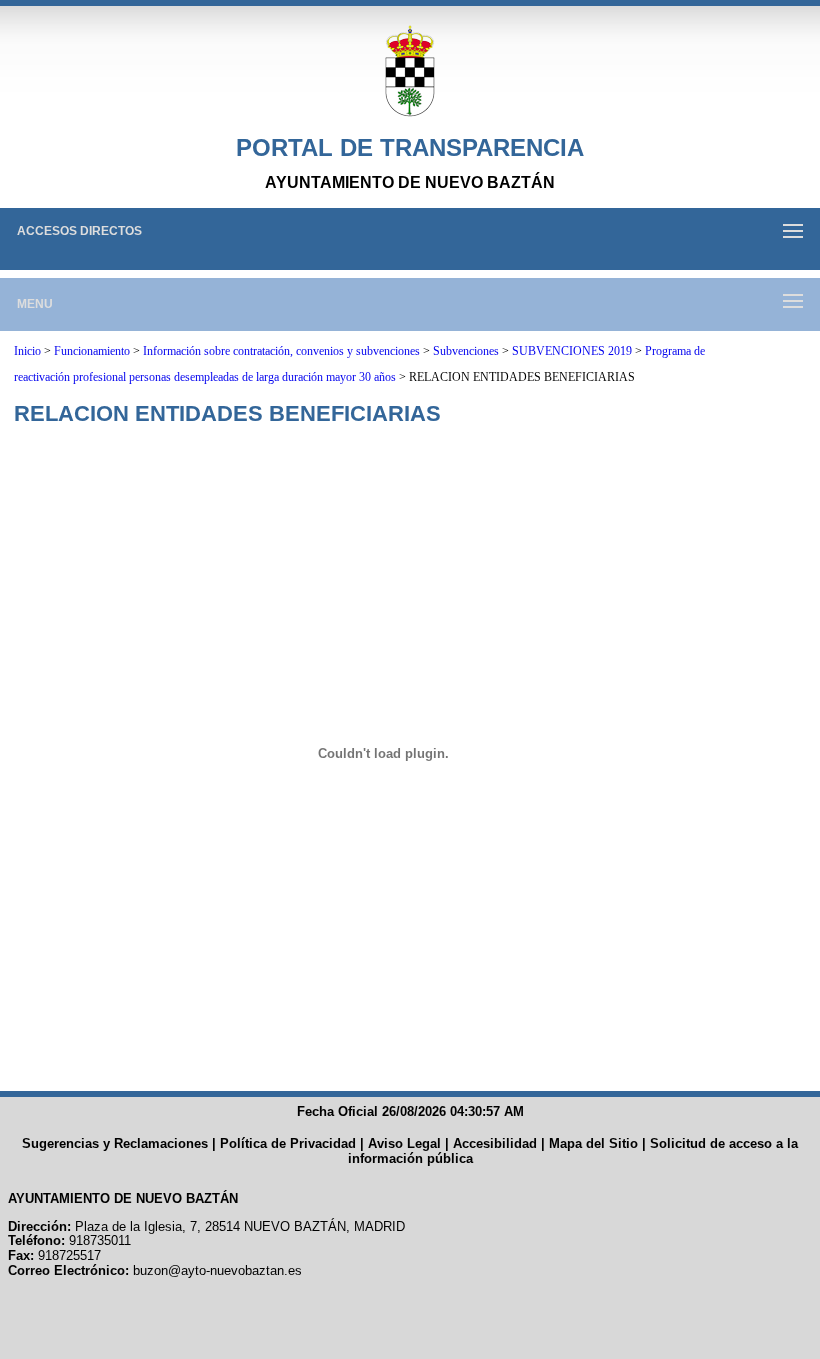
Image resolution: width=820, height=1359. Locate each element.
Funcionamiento (92, 351)
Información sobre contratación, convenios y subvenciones (281, 351)
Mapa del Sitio (593, 1143)
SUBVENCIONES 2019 (572, 351)
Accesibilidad (495, 1143)
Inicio (27, 351)
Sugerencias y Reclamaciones (115, 1143)
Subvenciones (466, 351)
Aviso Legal (404, 1143)
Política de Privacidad (288, 1143)
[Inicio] (410, 72)
